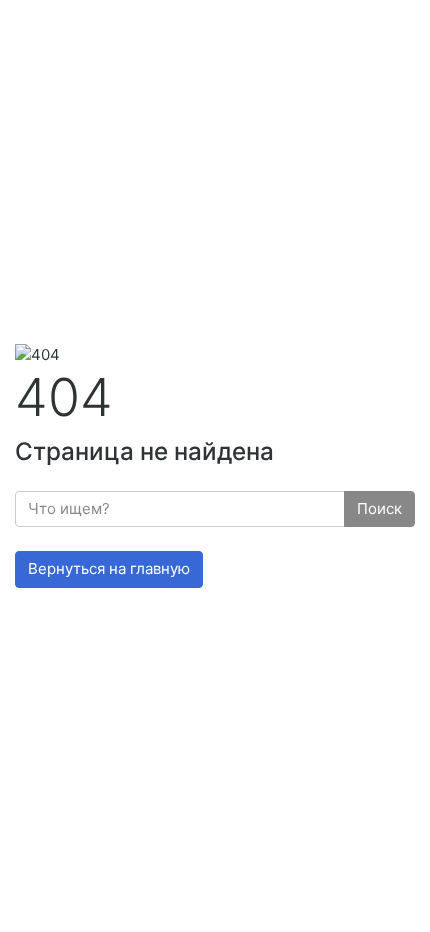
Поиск (379, 508)
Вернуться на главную (109, 568)
